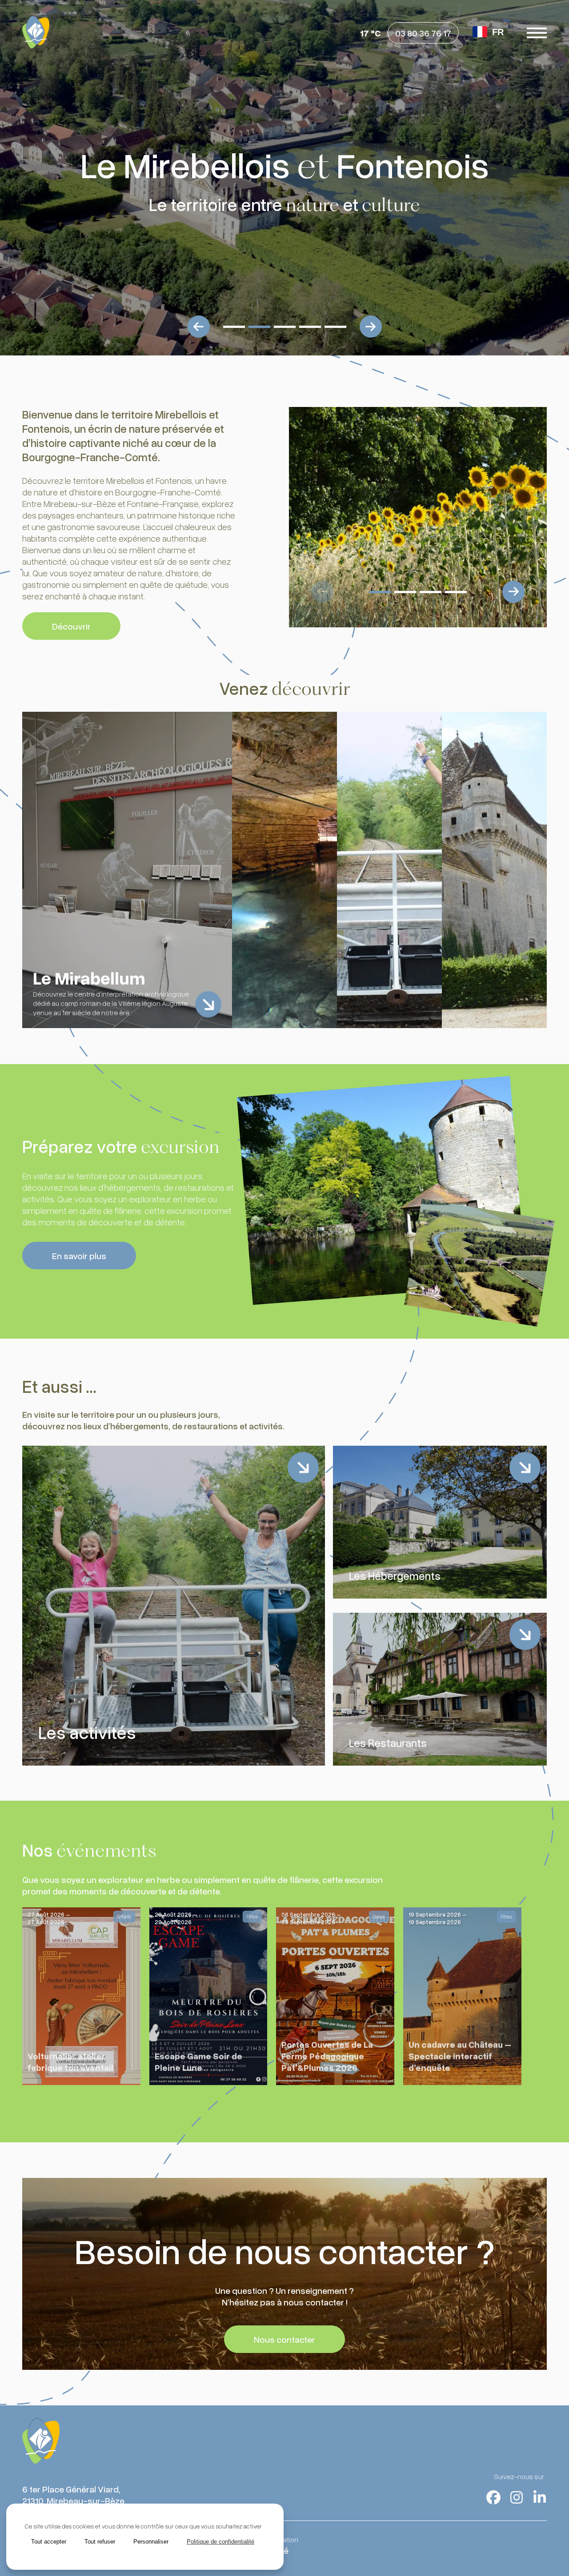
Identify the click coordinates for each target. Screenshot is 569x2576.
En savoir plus (79, 1256)
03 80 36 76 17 (423, 33)
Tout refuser (100, 2542)
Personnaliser (151, 2542)
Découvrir (71, 626)
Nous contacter (284, 2339)
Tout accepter (49, 2542)
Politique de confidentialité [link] (220, 2542)
